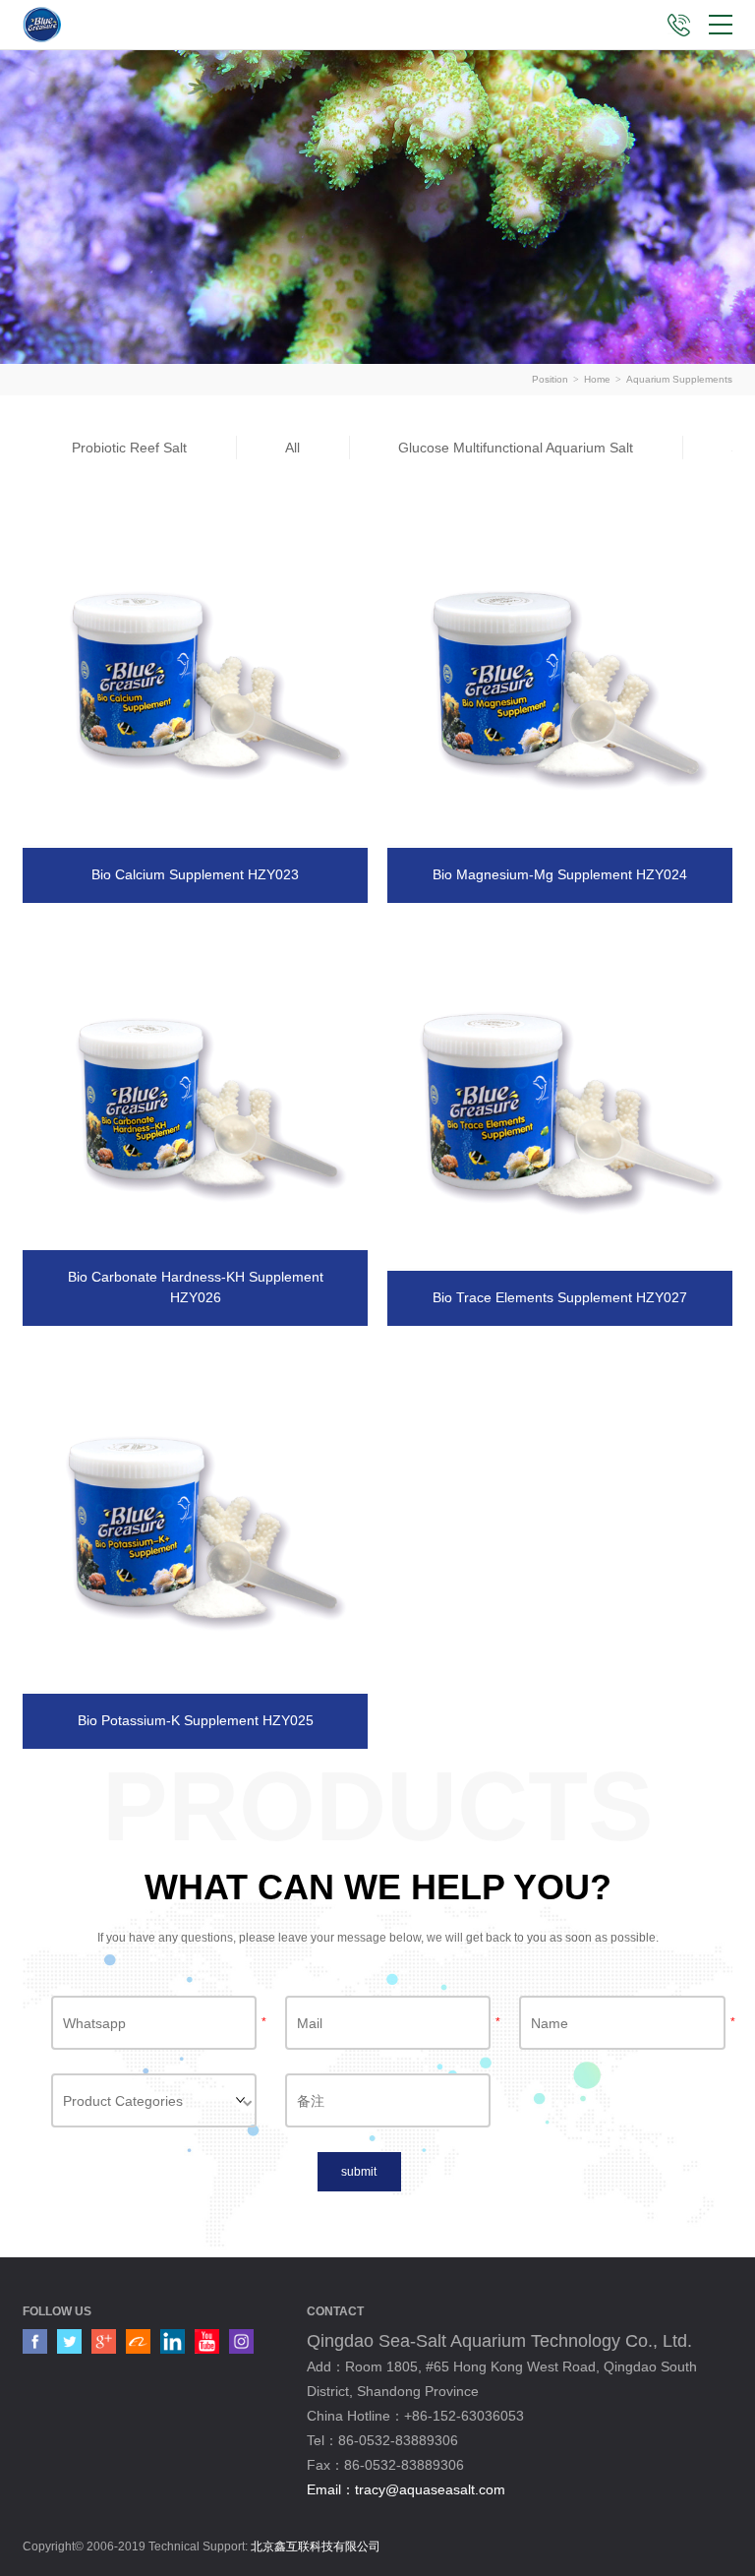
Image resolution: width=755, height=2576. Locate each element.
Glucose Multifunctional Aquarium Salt (516, 448)
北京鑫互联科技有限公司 (316, 2546)
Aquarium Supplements (679, 379)
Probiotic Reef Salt (129, 448)
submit (359, 2172)
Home (597, 379)
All (292, 448)
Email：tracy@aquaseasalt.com (406, 2489)
